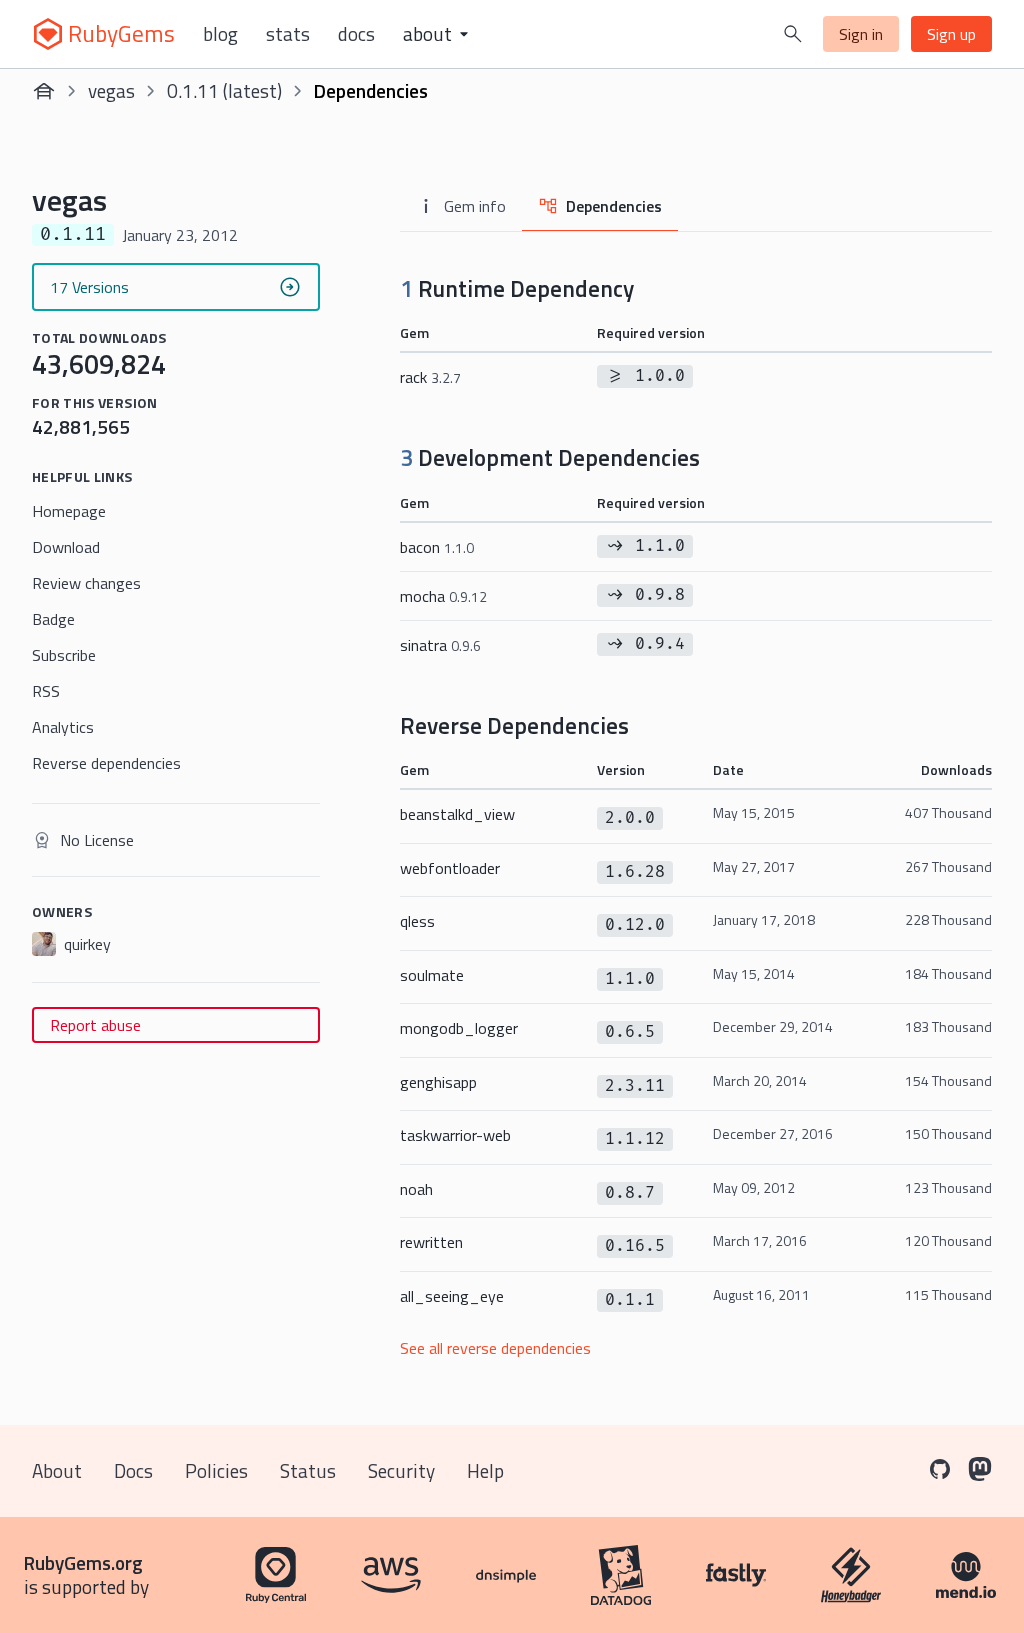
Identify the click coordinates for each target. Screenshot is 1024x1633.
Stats (288, 34)
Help (485, 1470)
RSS (46, 691)
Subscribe (64, 655)
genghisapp (438, 1082)
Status (308, 1470)
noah (416, 1189)
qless (417, 921)
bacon (437, 547)
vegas (111, 90)
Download (66, 547)
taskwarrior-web (455, 1135)
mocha (443, 596)
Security (401, 1470)
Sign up (951, 34)
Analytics (63, 727)
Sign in (861, 34)
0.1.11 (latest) (224, 90)
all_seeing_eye (452, 1296)
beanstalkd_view (457, 814)
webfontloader (450, 868)
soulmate (432, 975)
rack (430, 377)
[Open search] (793, 34)
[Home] (44, 91)
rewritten (431, 1242)
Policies (216, 1470)
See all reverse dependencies (495, 1348)
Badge (53, 619)
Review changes (86, 583)
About (57, 1470)
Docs (356, 34)
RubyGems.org (83, 1562)
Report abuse (95, 1025)
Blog (220, 34)
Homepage (69, 511)
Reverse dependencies (106, 763)
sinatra (440, 645)
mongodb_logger (459, 1028)
